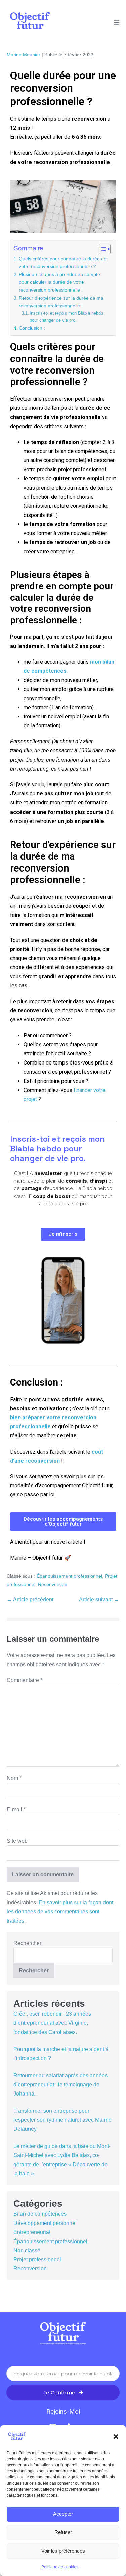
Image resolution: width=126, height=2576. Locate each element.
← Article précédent (30, 1599)
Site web (17, 1841)
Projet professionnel (37, 2260)
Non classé (27, 2250)
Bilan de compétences (40, 2214)
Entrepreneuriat (32, 2232)
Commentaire (25, 1680)
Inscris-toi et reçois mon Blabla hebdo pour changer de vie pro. (66, 317)
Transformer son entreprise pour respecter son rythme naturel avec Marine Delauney (62, 2120)
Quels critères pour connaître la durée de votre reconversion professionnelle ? (63, 263)
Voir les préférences (63, 2551)
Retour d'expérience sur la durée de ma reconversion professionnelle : (61, 302)
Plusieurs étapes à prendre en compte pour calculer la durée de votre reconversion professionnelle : (59, 282)
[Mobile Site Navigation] (117, 22)
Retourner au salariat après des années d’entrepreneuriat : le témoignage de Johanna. (60, 2085)
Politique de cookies (60, 2567)
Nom (14, 1778)
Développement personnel (45, 2223)
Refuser (63, 2532)
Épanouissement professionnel (69, 1576)
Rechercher (27, 1943)
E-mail (16, 1810)
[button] (116, 2437)
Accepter (63, 2514)
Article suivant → (99, 1599)
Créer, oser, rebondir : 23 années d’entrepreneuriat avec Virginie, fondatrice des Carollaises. (52, 2023)
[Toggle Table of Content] (101, 249)
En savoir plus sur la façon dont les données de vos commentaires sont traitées (60, 1911)
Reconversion (53, 1584)
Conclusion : (32, 328)
